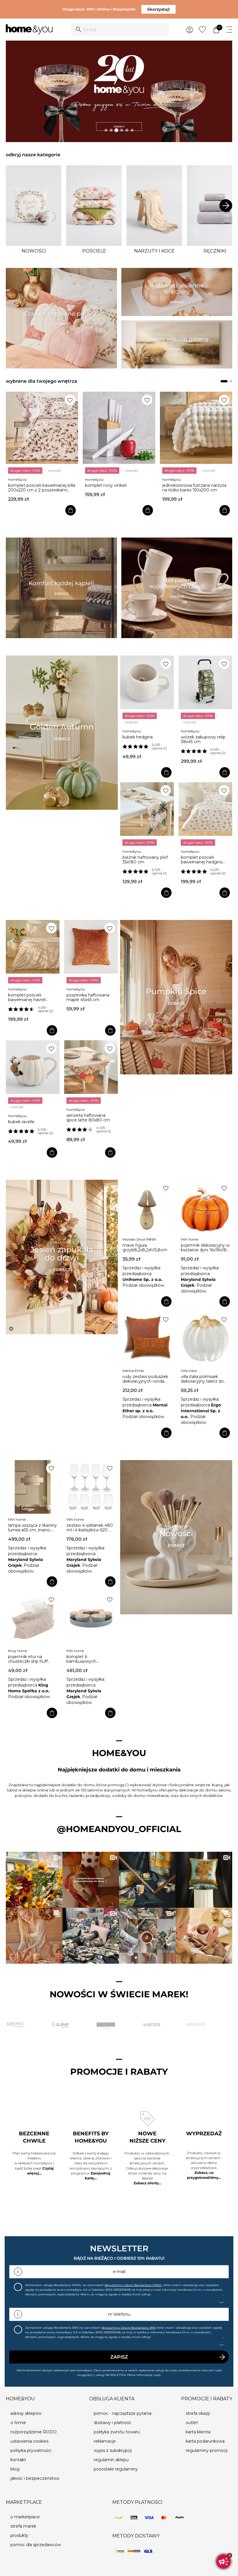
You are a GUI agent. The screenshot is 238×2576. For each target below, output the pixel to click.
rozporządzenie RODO (34, 2432)
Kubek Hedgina (138, 737)
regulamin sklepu (111, 2460)
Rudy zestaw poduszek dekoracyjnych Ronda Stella (145, 1379)
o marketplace (25, 2517)
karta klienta (198, 2432)
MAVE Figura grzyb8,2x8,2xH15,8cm (145, 1248)
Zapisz (119, 2357)
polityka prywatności (31, 2450)
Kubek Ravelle (21, 1122)
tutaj (157, 2375)
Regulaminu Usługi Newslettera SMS (128, 2328)
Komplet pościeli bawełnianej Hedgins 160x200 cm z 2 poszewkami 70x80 (202, 860)
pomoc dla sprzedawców (36, 2545)
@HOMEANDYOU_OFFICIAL (119, 1829)
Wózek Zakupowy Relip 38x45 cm (203, 739)
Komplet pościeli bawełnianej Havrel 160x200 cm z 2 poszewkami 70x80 (28, 997)
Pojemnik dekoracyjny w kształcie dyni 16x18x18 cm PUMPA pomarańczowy (205, 1248)
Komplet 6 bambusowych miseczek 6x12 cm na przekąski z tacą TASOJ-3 (90, 1659)
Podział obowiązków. (144, 1285)
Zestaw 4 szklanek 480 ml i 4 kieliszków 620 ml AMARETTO (90, 1528)
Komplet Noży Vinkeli (29, 485)
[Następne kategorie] (226, 206)
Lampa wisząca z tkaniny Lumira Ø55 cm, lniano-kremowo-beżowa (33, 1528)
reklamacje (105, 2441)
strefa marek (23, 2526)
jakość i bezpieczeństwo (35, 2478)
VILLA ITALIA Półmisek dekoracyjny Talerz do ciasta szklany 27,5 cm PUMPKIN (203, 1379)
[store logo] (29, 30)
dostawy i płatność (113, 2423)
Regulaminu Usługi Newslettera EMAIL (133, 2285)
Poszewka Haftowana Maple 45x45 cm (88, 997)
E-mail (119, 2272)
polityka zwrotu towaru (117, 2432)
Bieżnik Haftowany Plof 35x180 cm (145, 860)
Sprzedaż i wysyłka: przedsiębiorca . (143, 1274)
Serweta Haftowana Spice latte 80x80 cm (88, 1118)
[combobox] (120, 30)
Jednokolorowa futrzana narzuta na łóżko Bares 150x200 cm (117, 488)
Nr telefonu (119, 2314)
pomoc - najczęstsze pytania (123, 2413)
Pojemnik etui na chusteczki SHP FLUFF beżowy (28, 1659)
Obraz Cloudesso (178, 485)
